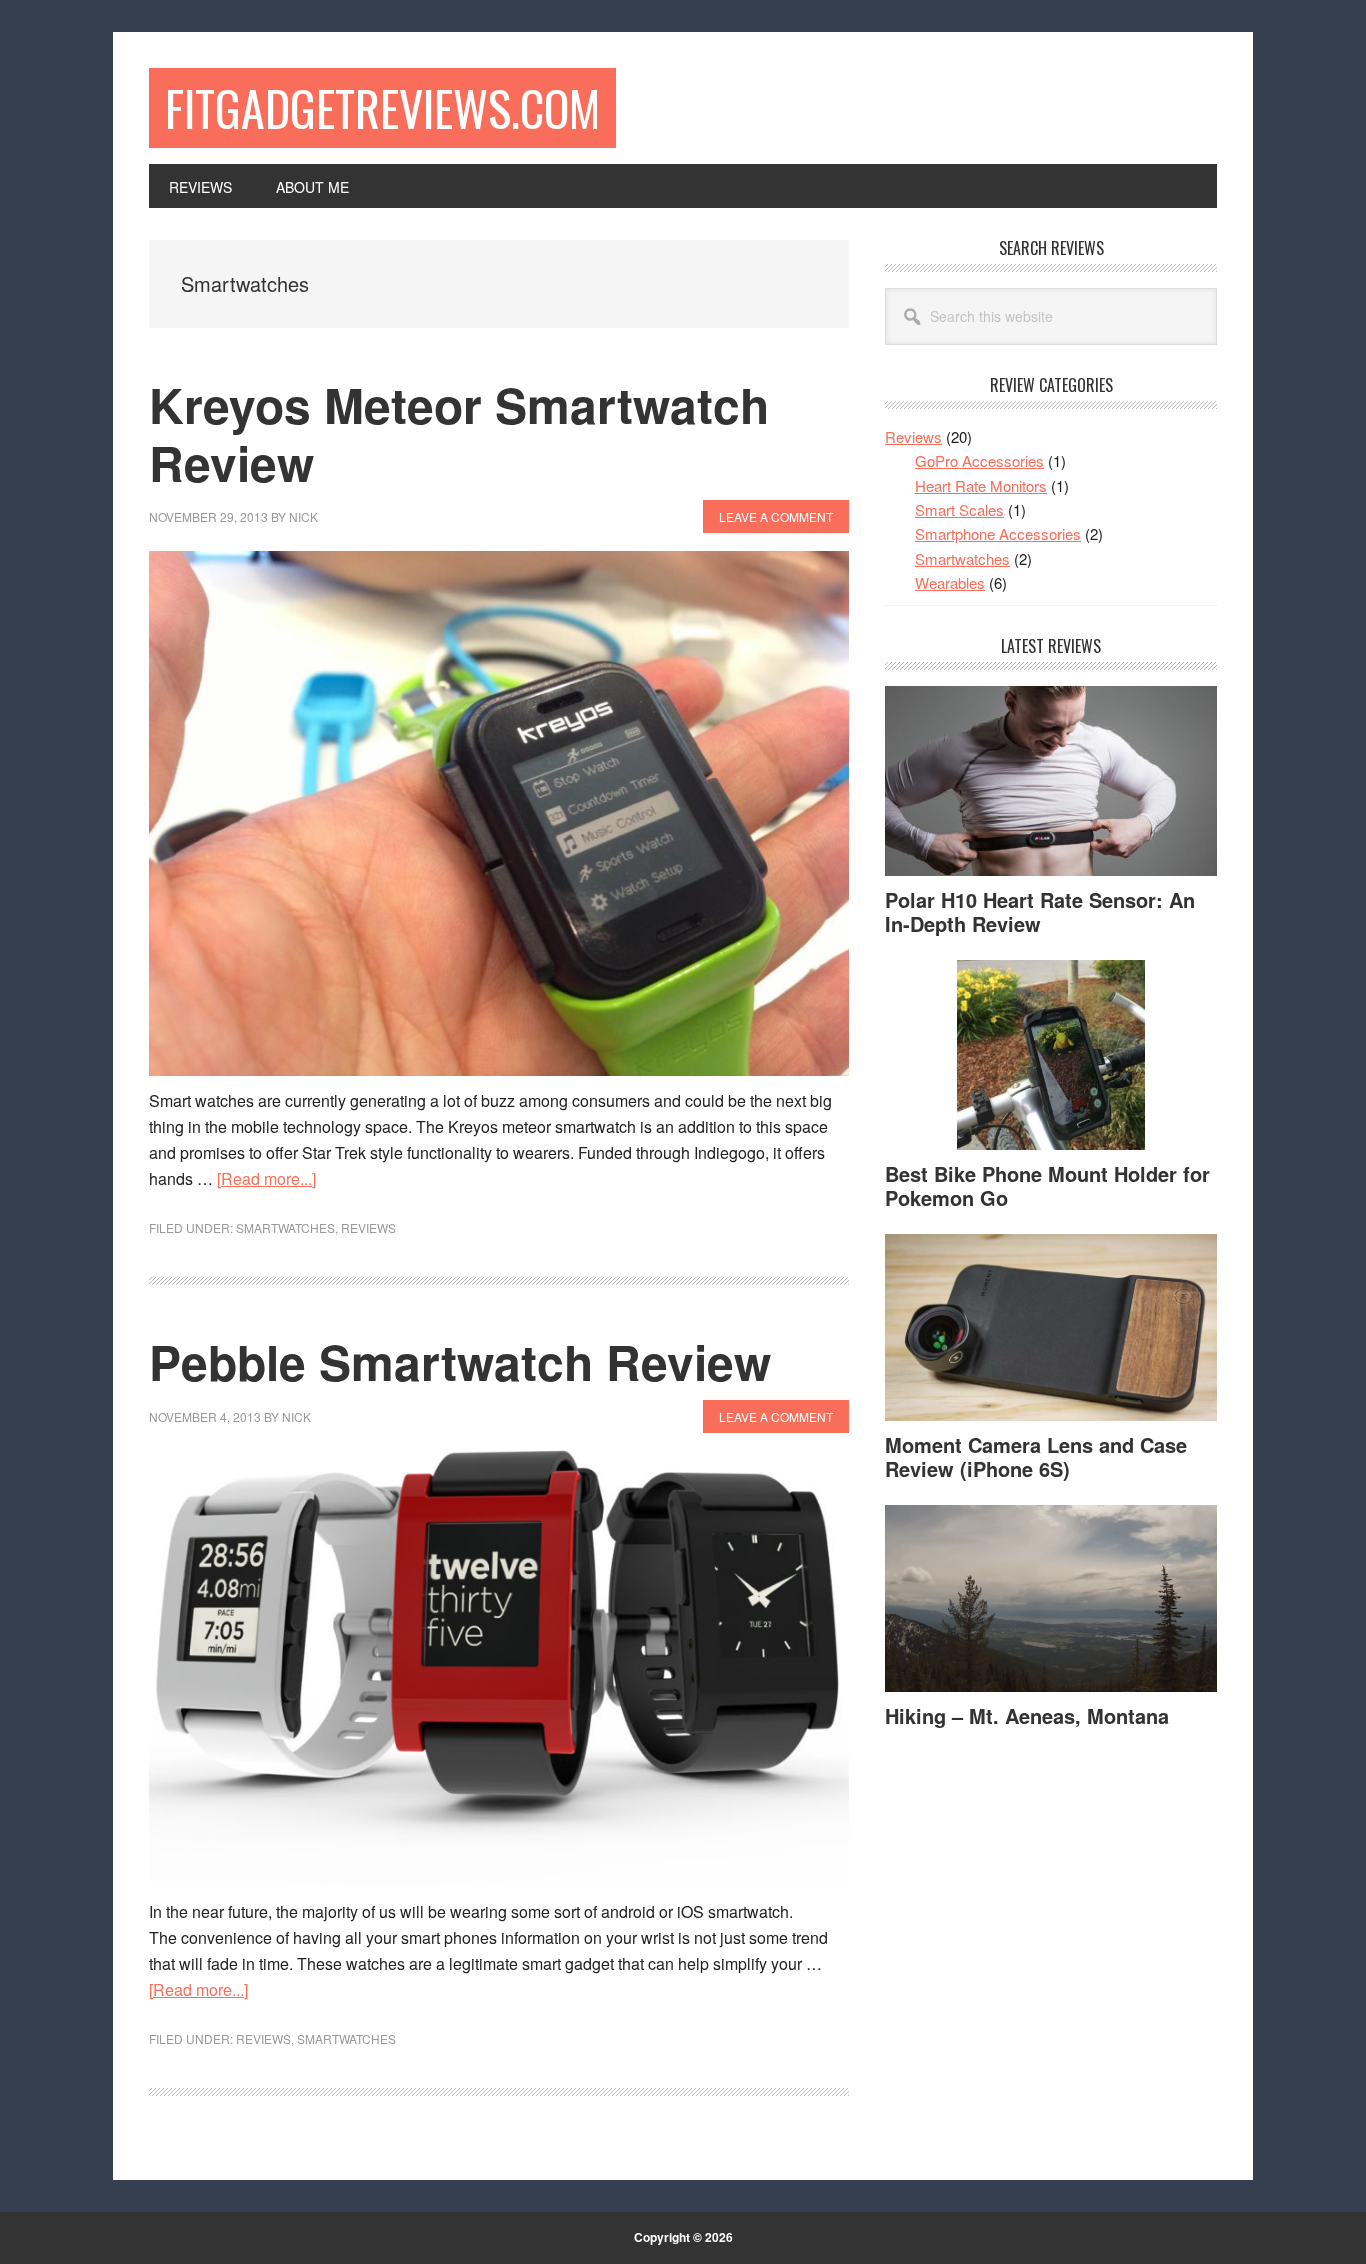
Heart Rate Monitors (981, 485)
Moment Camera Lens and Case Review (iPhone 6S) (1036, 1456)
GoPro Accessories (979, 460)
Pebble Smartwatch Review (460, 1361)
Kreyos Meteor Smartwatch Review (459, 433)
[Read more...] (266, 1178)
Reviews (368, 1227)
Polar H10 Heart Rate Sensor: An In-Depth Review (1040, 911)
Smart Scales (959, 509)
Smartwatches (285, 1227)
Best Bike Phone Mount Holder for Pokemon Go (1047, 1185)
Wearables (950, 582)
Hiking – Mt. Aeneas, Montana (1027, 1715)
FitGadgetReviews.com (382, 107)
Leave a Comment (776, 516)
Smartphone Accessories (998, 533)
